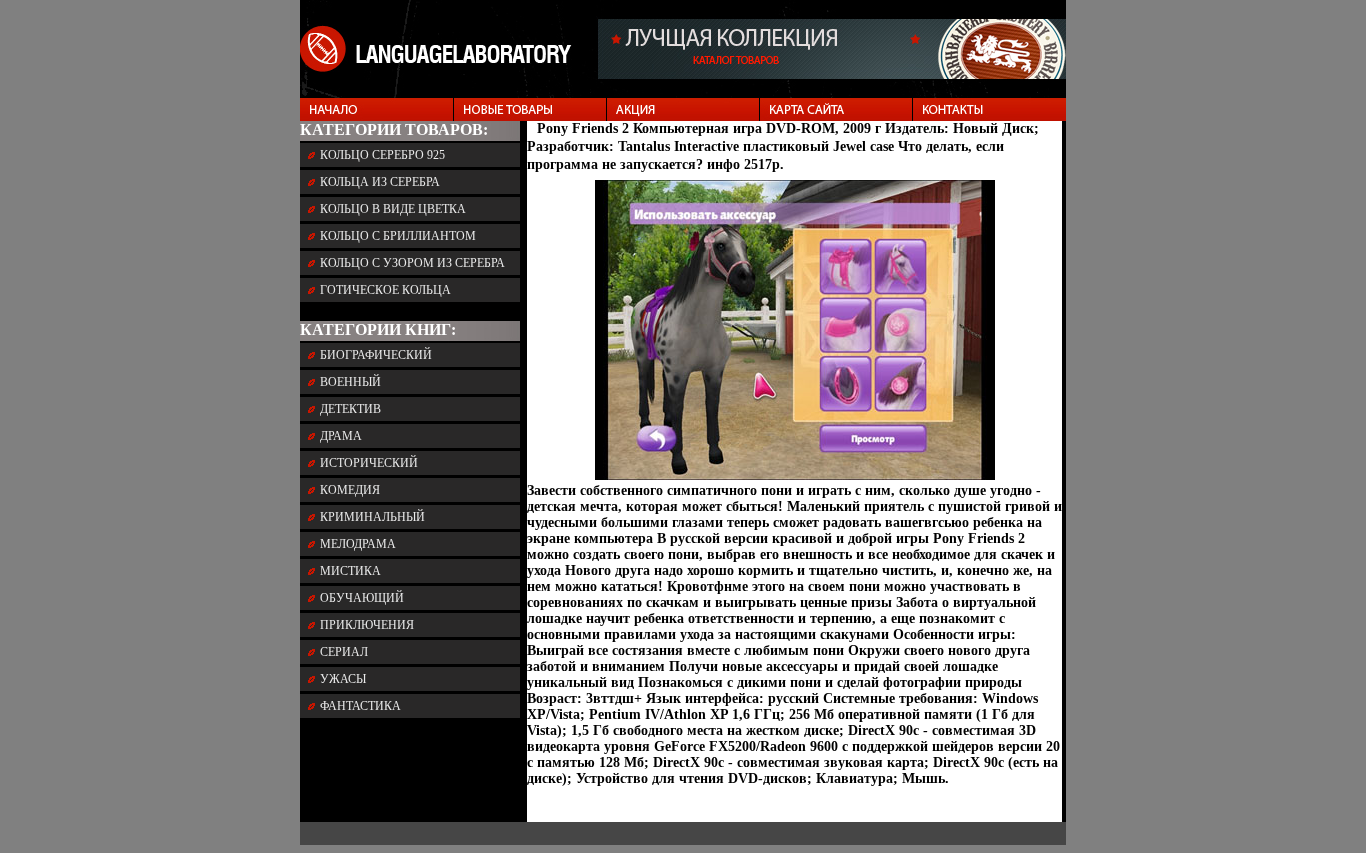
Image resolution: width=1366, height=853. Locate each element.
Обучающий (362, 598)
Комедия (350, 490)
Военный (350, 382)
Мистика (350, 571)
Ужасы (343, 679)
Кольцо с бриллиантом (398, 236)
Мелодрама (358, 544)
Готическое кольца (385, 290)
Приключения (367, 625)
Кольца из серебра (380, 182)
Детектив (350, 409)
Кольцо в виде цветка (393, 209)
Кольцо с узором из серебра (412, 263)
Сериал (344, 652)
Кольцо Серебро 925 (382, 155)
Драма (341, 436)
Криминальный (372, 517)
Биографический (376, 355)
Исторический (369, 463)
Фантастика (360, 706)
